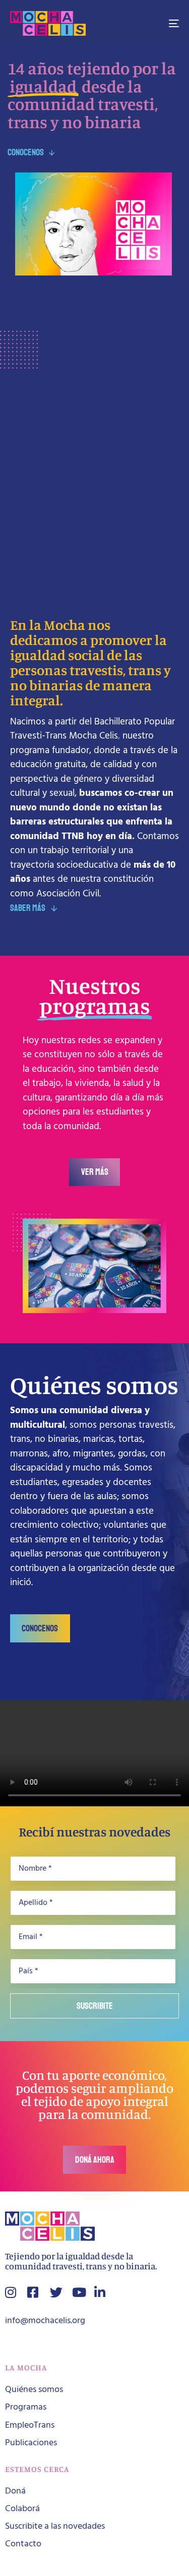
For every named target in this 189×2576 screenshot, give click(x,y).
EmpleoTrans (30, 2425)
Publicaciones (31, 2443)
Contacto (23, 2544)
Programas (26, 2407)
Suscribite (95, 2006)
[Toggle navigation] (151, 23)
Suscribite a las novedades (55, 2526)
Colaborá (22, 2509)
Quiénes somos (34, 2390)
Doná (15, 2491)
